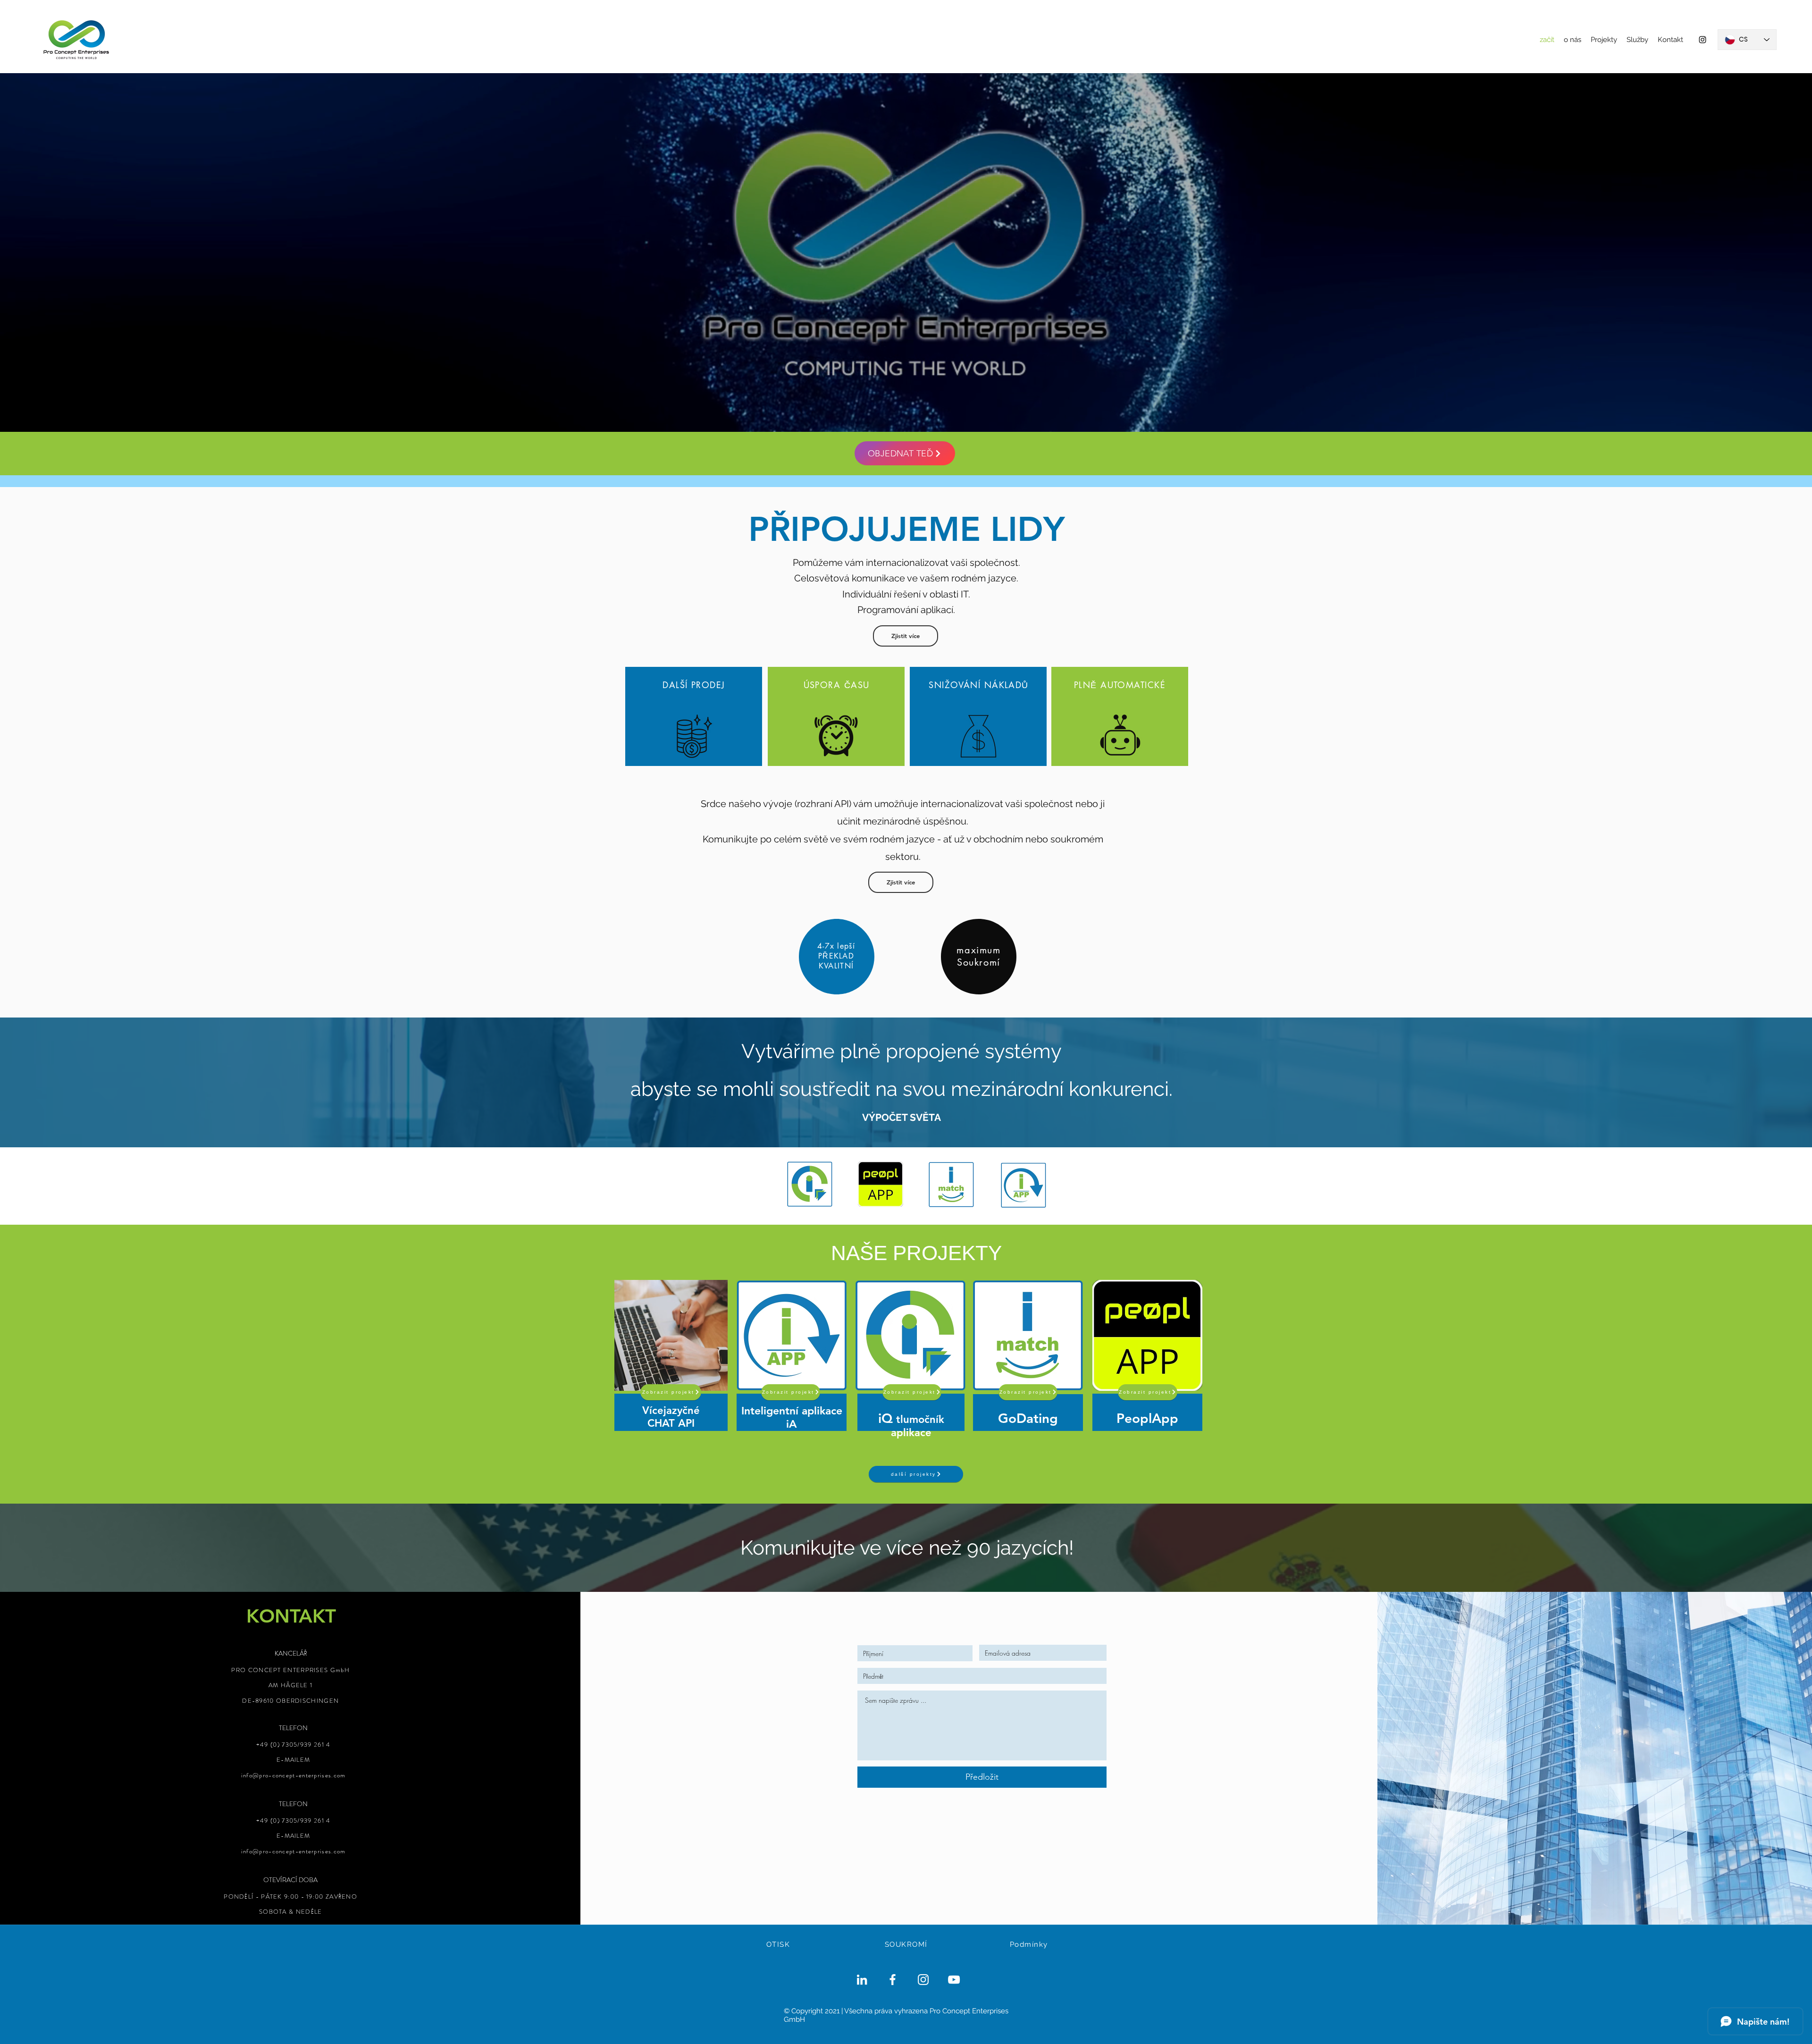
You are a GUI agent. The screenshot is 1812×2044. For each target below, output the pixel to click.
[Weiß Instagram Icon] (923, 1980)
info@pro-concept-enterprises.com (294, 1775)
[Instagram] (1703, 40)
